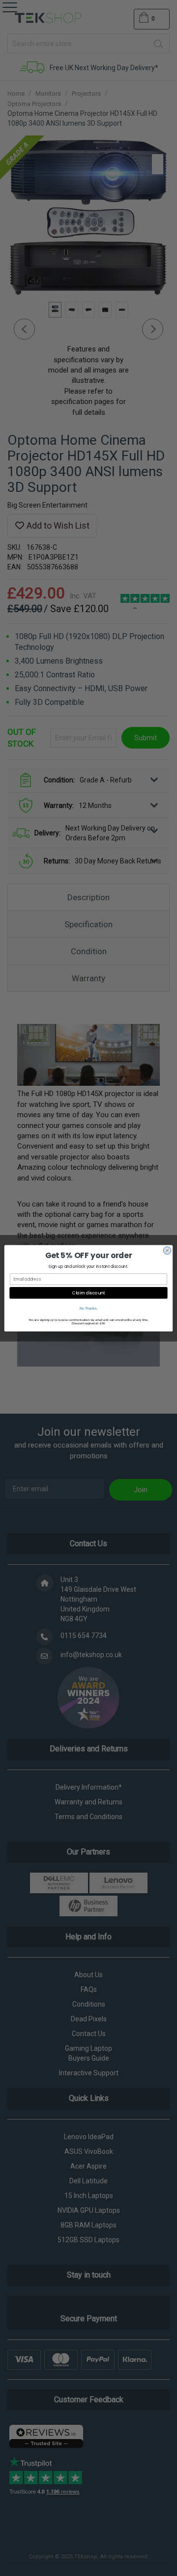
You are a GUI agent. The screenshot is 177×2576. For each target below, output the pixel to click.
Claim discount (89, 1292)
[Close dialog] (167, 1250)
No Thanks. (88, 1308)
